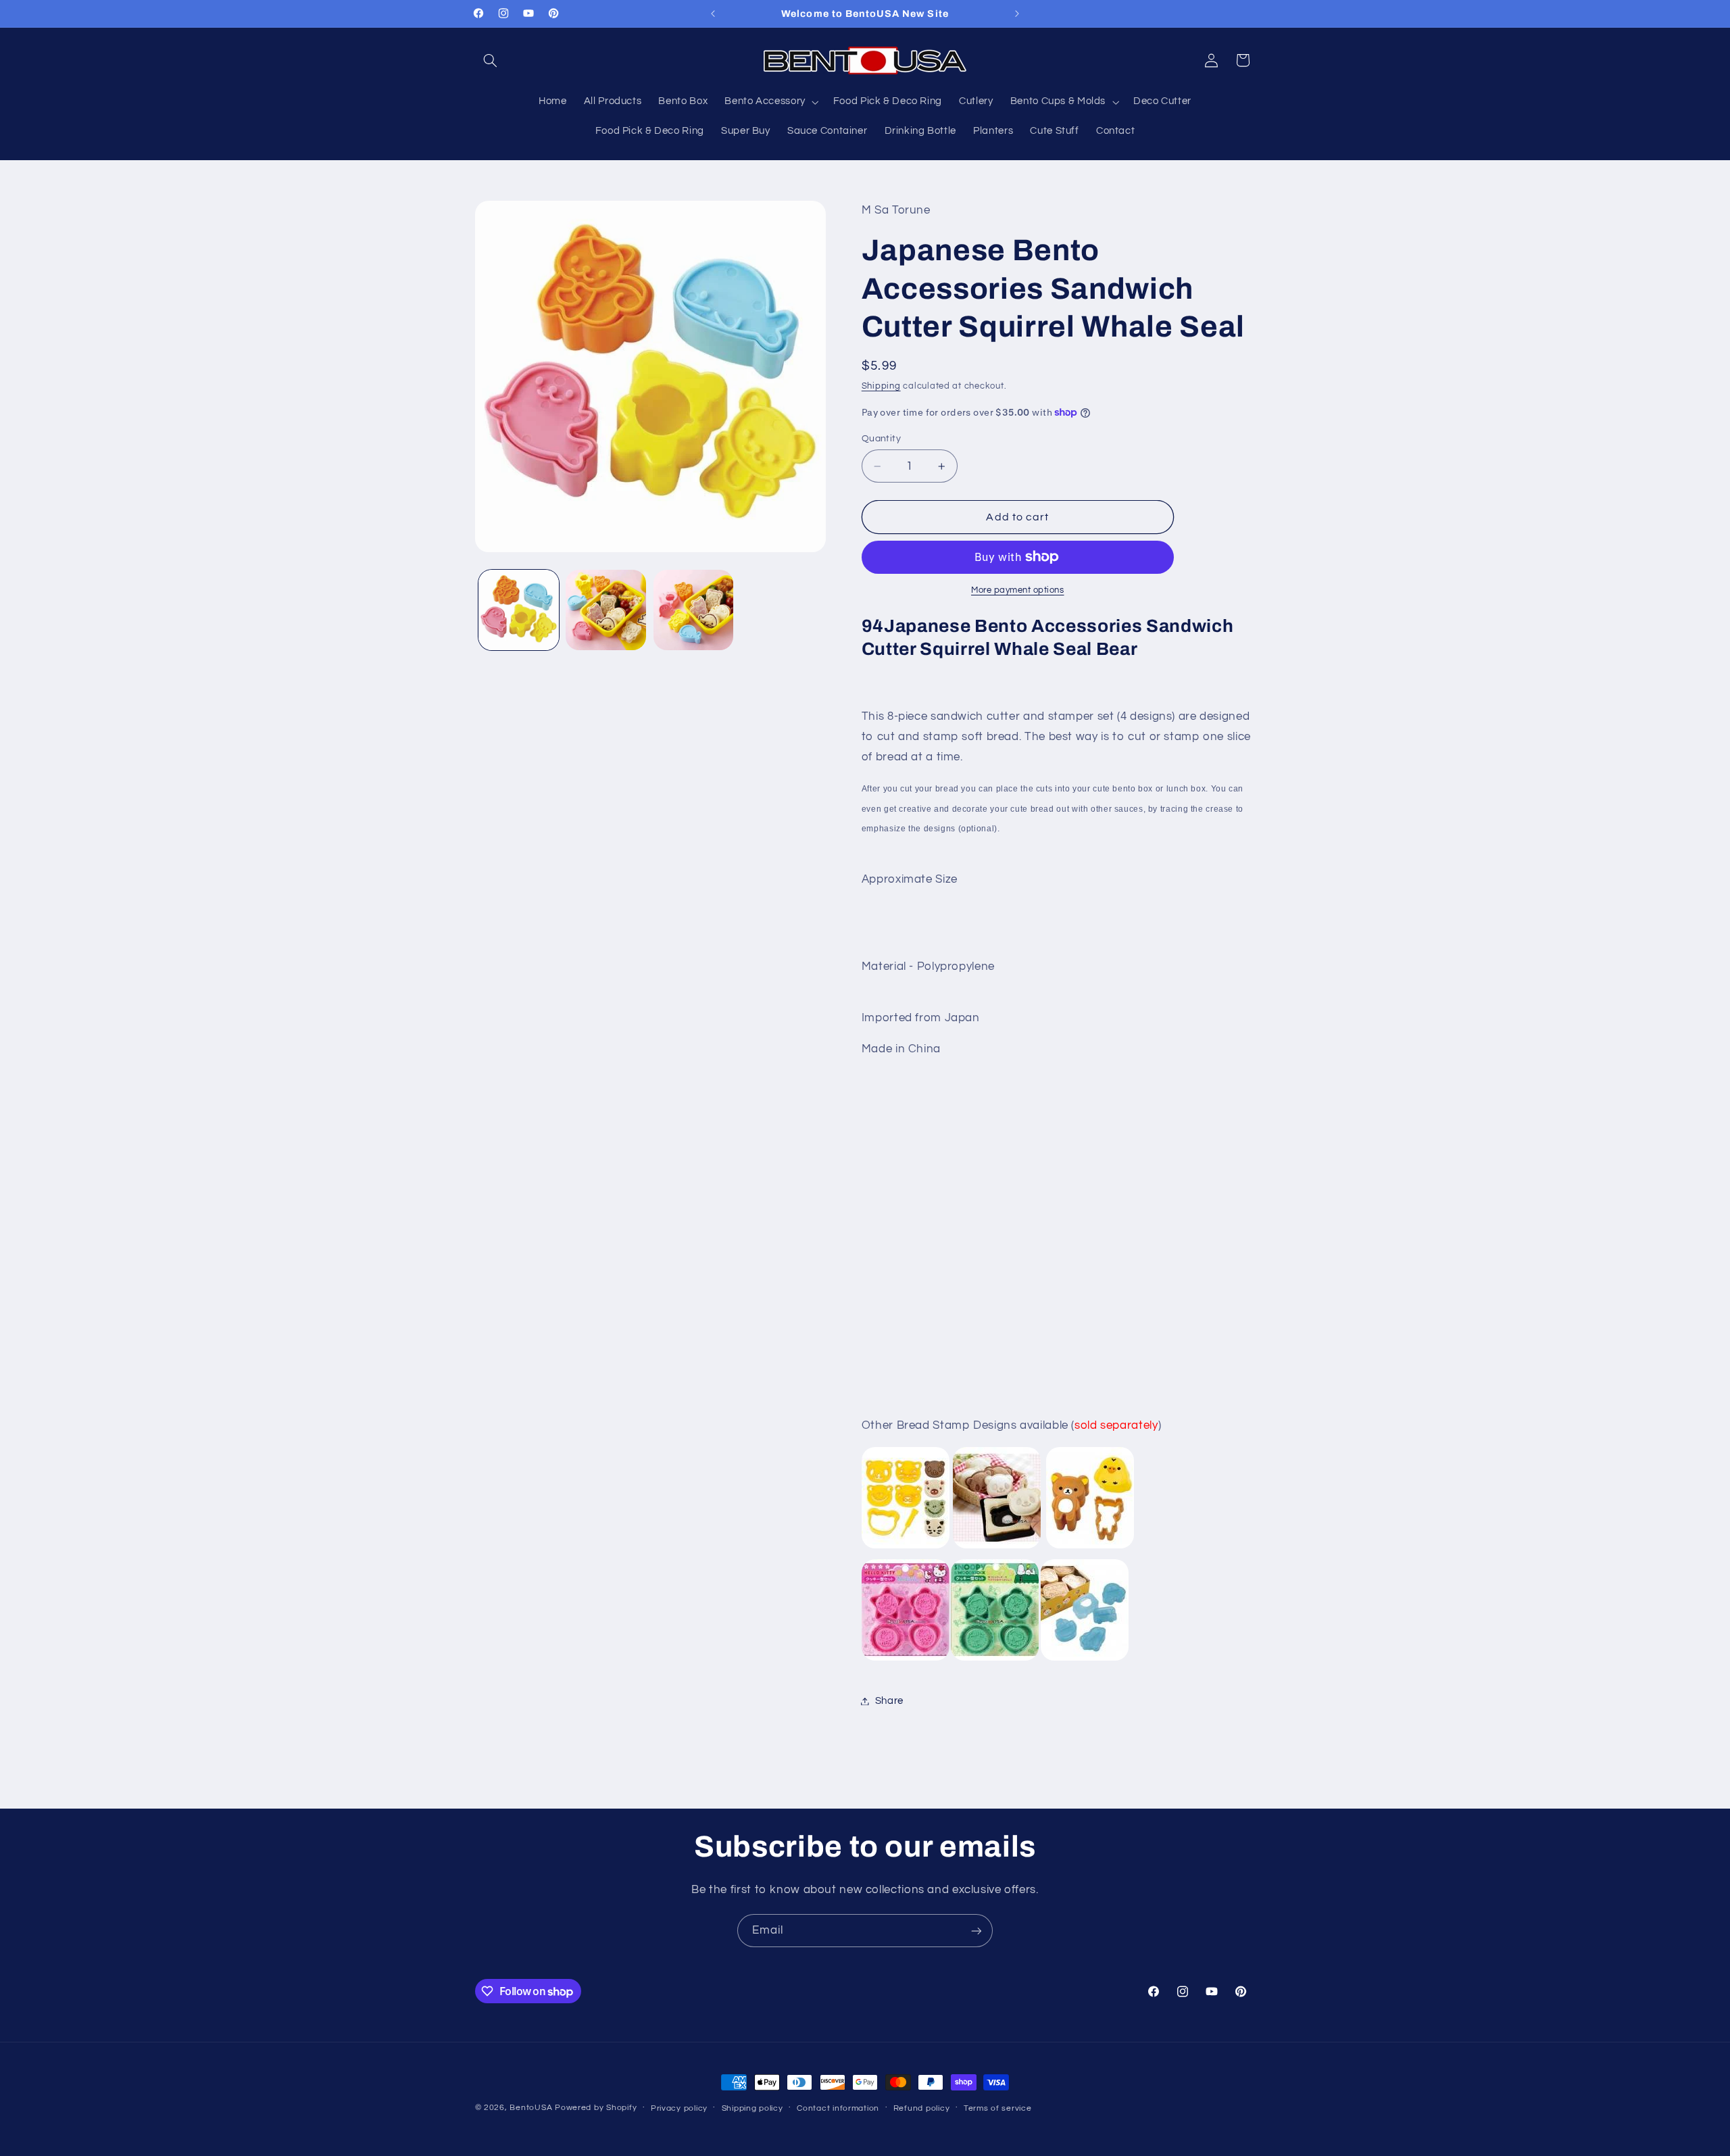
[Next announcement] (1017, 14)
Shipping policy (752, 2108)
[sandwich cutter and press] (906, 1549)
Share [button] (889, 1701)
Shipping (881, 386)
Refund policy (922, 2108)
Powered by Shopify (596, 2108)
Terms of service (998, 2108)
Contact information (838, 2108)
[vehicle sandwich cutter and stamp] (1085, 1661)
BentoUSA (531, 2108)
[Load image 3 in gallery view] (694, 610)
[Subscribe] (977, 1931)
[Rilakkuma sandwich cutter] (1090, 1549)
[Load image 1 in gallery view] (519, 610)
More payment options (1018, 590)
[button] (491, 60)
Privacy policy (679, 2108)
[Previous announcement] (713, 14)
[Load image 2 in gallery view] (606, 610)
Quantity (881, 439)
